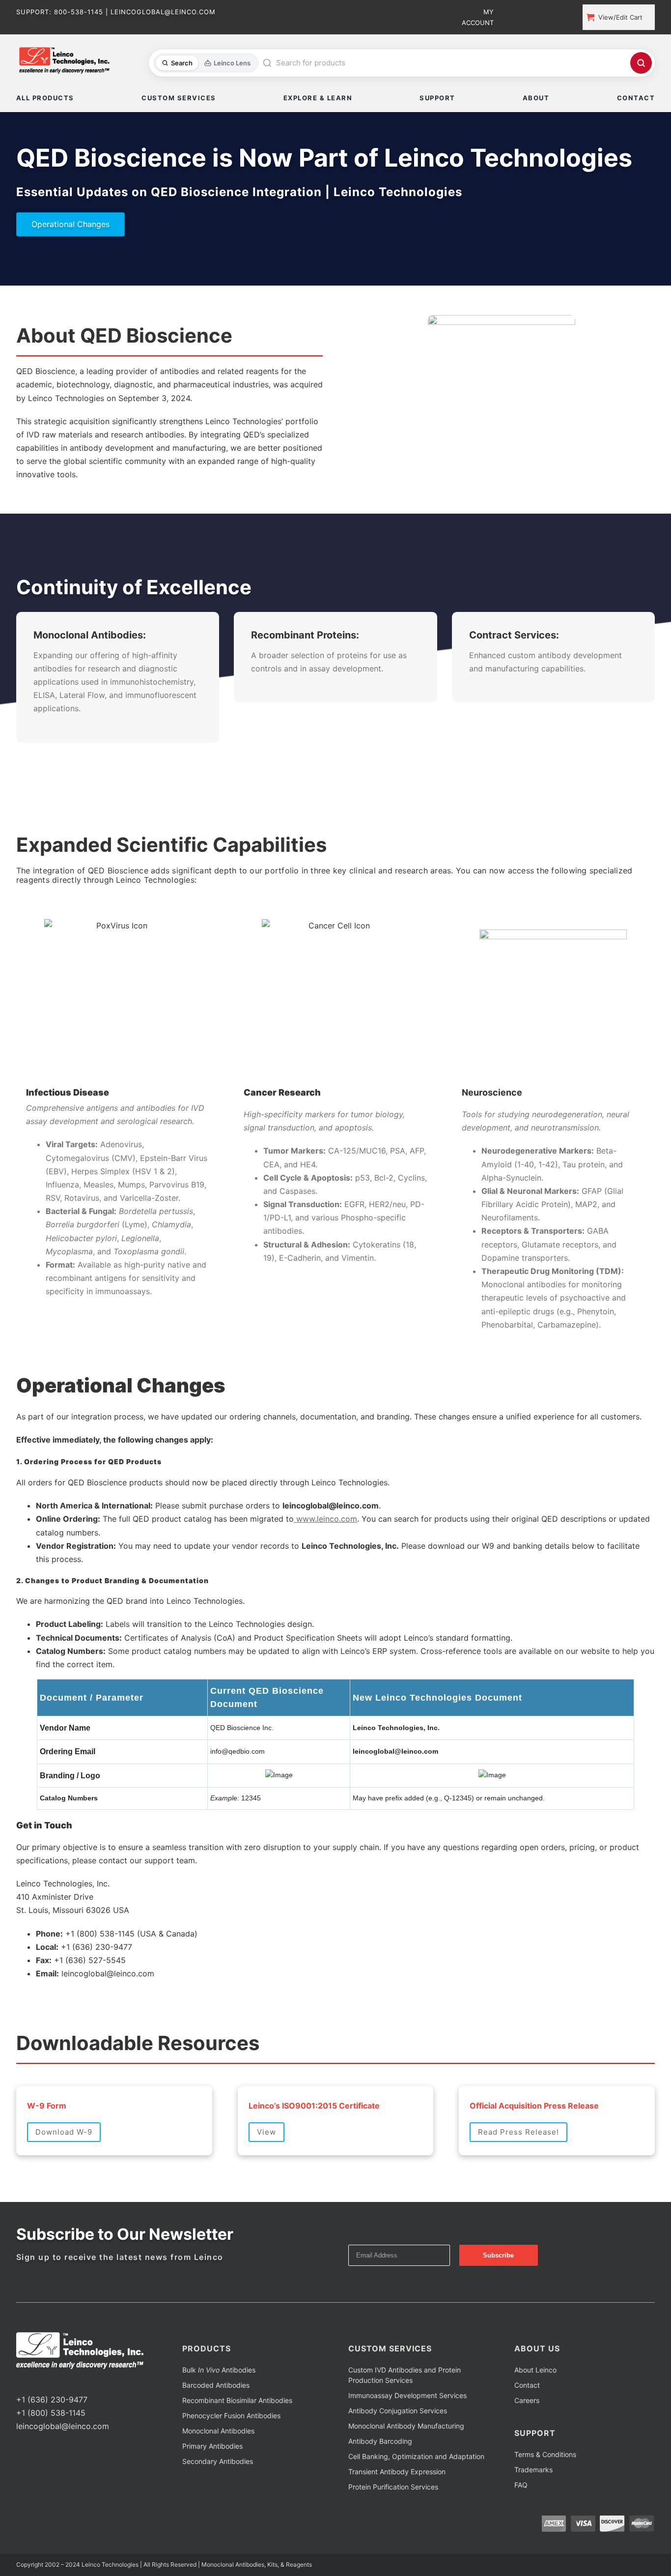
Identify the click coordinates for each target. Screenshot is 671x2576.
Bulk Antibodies (219, 2407)
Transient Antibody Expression (397, 2508)
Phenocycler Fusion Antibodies (231, 2452)
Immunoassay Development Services (407, 2432)
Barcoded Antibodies (216, 2422)
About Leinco (535, 2407)
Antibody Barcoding (380, 2478)
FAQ (521, 2522)
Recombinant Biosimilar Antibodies (237, 2437)
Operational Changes (70, 224)
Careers (527, 2437)
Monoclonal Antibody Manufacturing (406, 2463)
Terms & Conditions (545, 2491)
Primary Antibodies (212, 2483)
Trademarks (533, 2506)
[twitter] (35, 2418)
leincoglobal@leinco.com (63, 2463)
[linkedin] (51, 2418)
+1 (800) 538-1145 (51, 2450)
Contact (527, 2422)
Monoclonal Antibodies (218, 2468)
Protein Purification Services (393, 2524)
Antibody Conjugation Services (398, 2447)
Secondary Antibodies (218, 2498)
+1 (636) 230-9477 (52, 2436)
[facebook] (19, 2418)
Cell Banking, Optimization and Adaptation (416, 2493)
